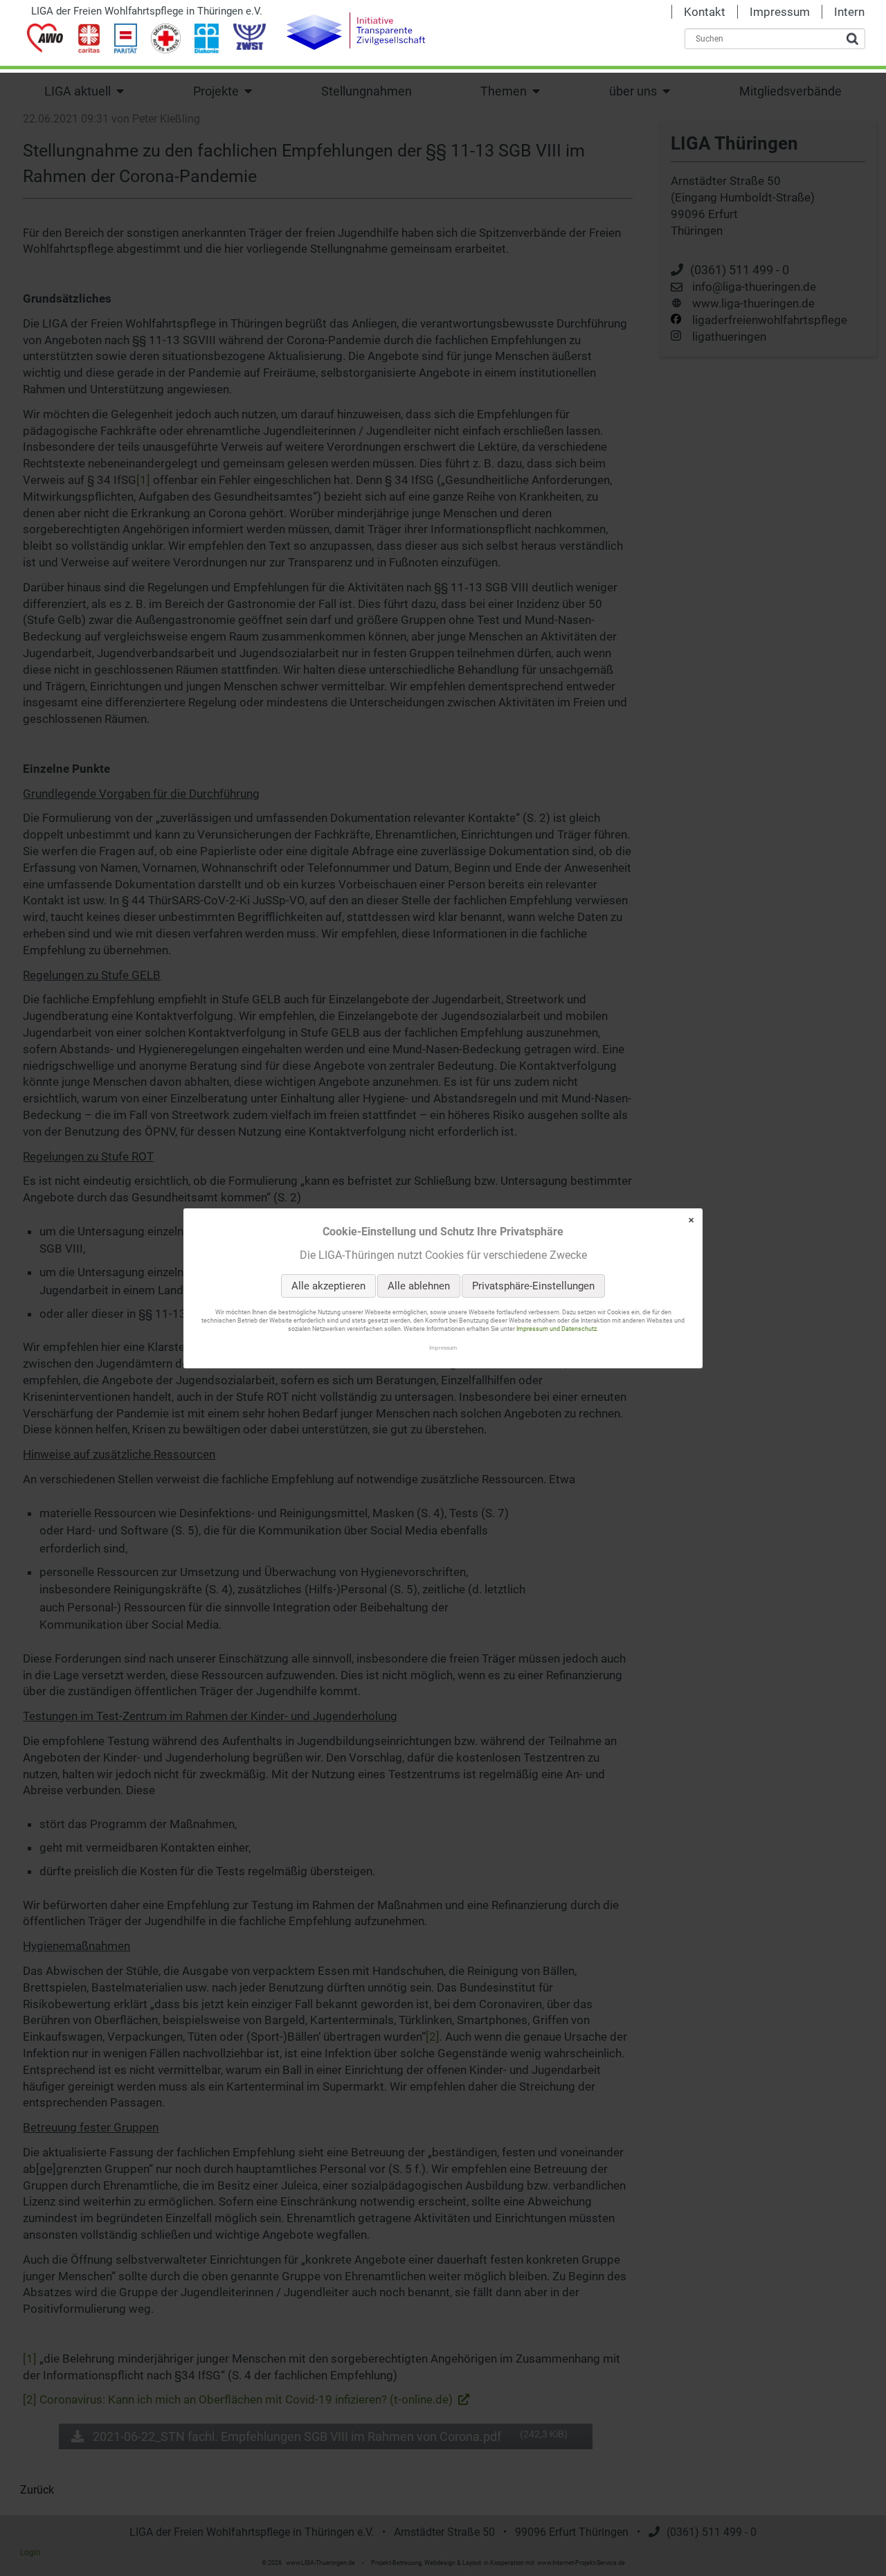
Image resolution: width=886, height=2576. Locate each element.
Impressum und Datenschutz (557, 1329)
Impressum (443, 1347)
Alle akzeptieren (328, 1286)
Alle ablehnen (419, 1286)
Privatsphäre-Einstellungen (533, 1286)
